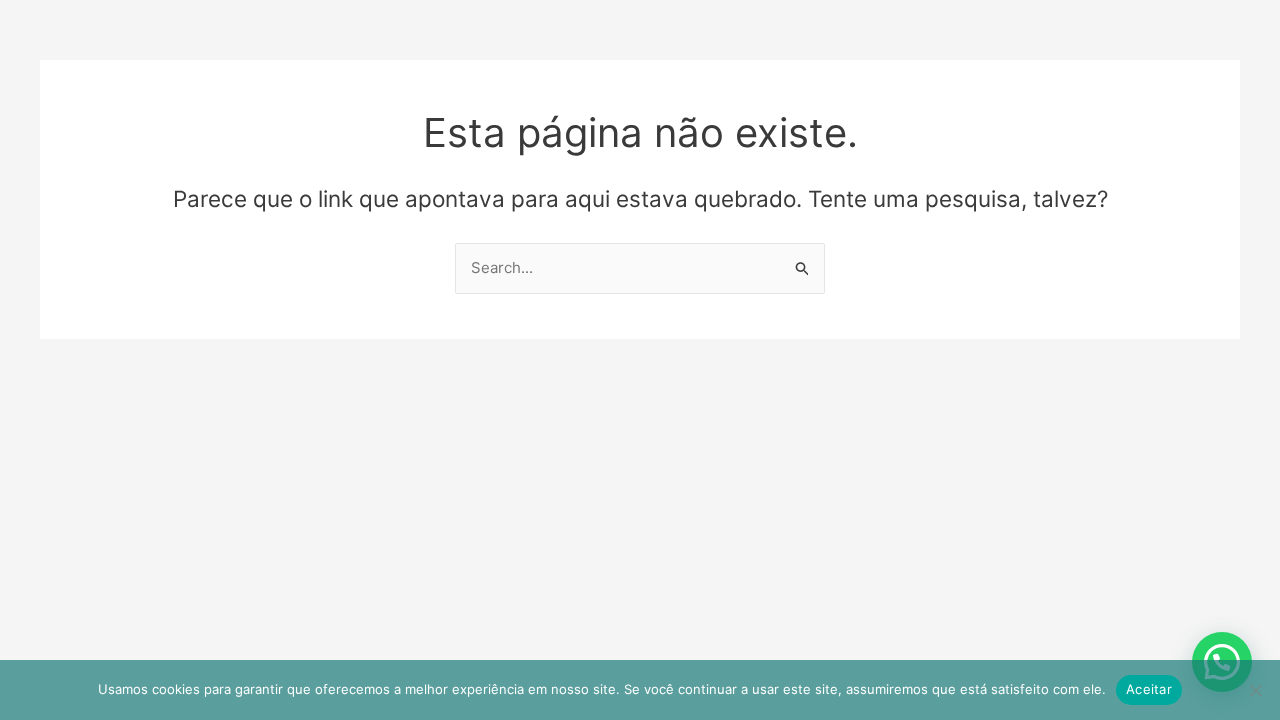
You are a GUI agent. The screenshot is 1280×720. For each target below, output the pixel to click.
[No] (1255, 690)
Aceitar (1149, 689)
